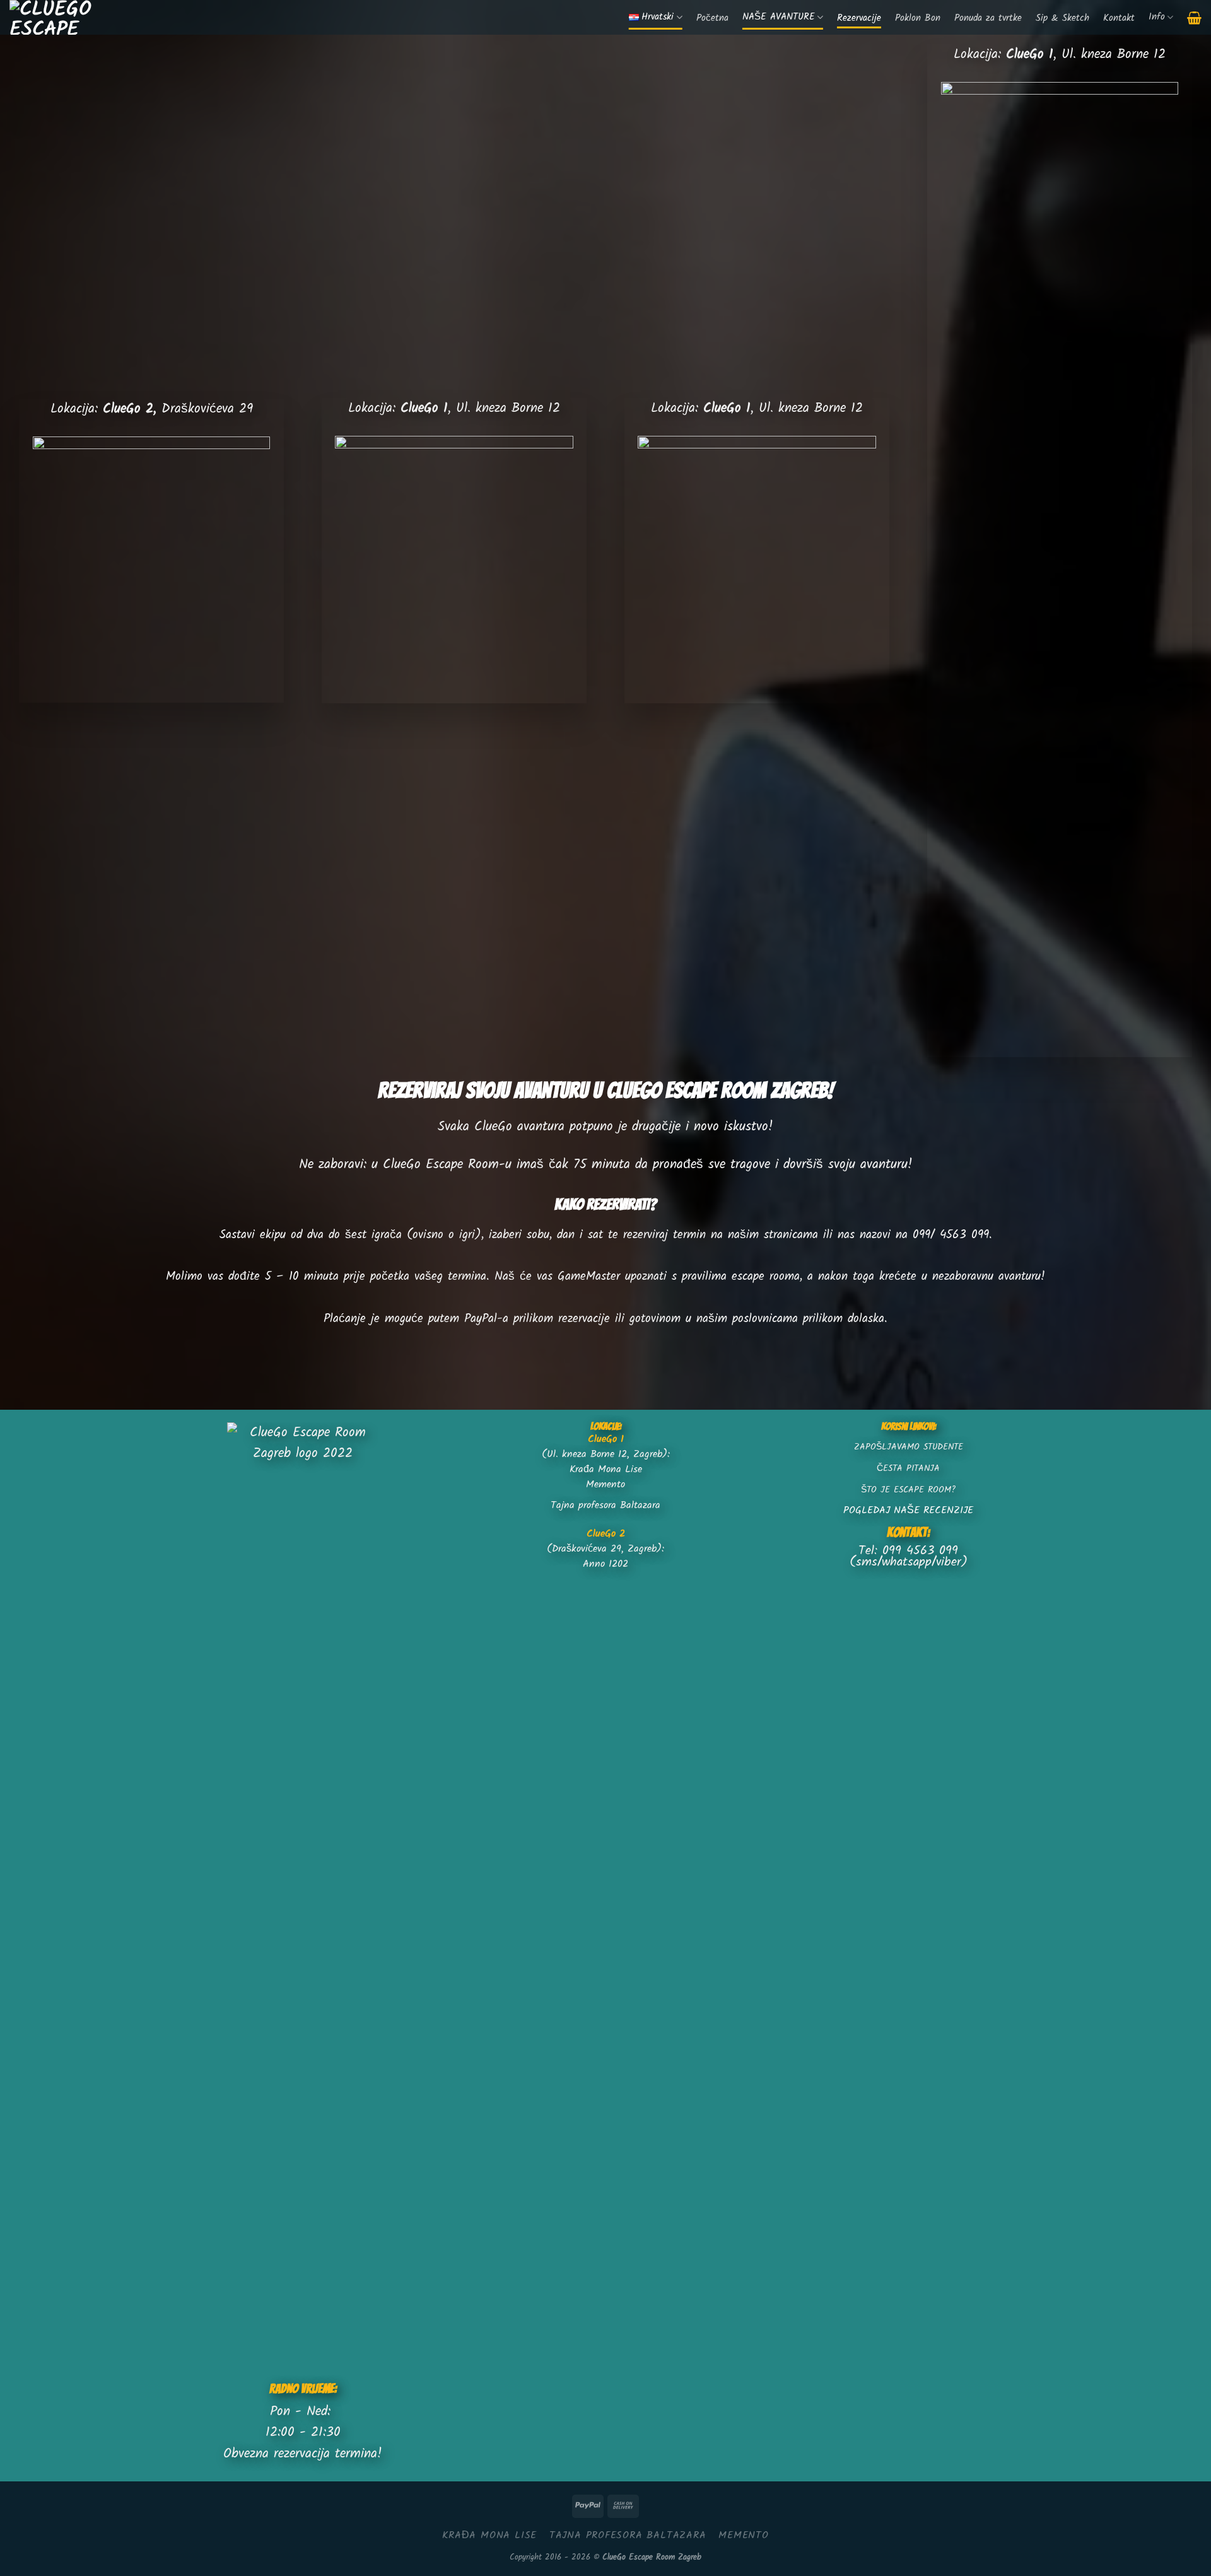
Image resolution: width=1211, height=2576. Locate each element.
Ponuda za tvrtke (988, 19)
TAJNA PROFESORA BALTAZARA (628, 2535)
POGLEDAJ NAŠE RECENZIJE (908, 1510)
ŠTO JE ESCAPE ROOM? (908, 1490)
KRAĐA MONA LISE (489, 2535)
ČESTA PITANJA (908, 1469)
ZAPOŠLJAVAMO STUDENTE (909, 1447)
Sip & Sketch (1062, 19)
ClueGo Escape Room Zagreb (652, 2557)
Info (1157, 17)
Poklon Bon (918, 19)
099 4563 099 (920, 1551)
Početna (712, 19)
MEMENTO (744, 2535)
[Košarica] (1194, 18)
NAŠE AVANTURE (779, 17)
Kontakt (1119, 19)
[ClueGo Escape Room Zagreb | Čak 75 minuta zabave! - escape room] (65, 17)
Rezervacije (859, 19)
